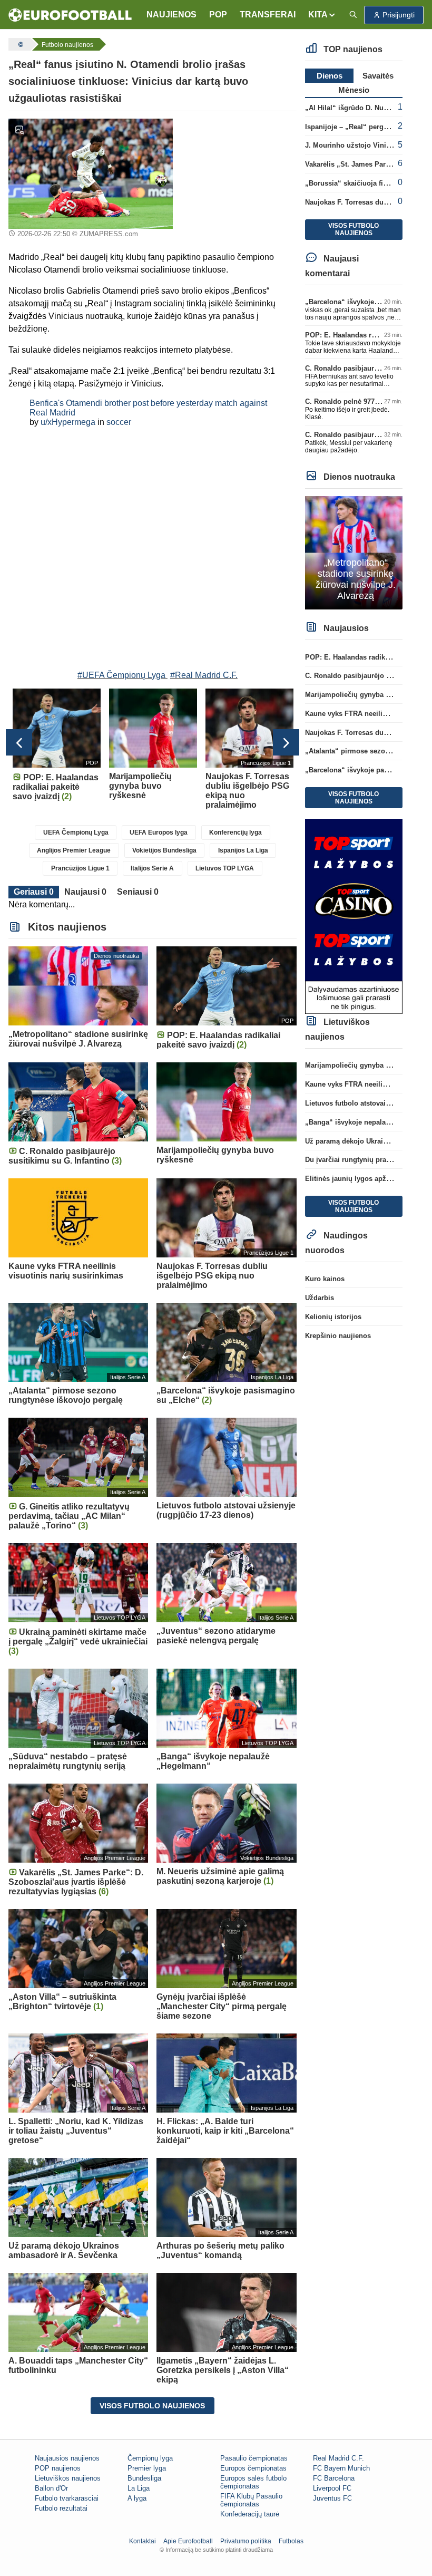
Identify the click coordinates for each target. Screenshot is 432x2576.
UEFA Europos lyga (159, 832)
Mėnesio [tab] (354, 90)
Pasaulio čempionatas (254, 2458)
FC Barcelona (334, 2478)
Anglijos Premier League (74, 850)
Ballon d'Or (51, 2488)
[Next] (286, 742)
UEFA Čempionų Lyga (76, 832)
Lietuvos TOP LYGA (225, 868)
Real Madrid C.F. (338, 2458)
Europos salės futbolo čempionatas (253, 2482)
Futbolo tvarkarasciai (67, 2498)
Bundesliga (144, 2478)
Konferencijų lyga (235, 832)
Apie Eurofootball (188, 2541)
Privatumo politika (246, 2541)
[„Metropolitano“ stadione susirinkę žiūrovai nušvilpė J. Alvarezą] (354, 552)
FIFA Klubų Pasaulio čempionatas (251, 2500)
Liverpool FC (332, 2488)
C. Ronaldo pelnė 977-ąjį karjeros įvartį (368, 401)
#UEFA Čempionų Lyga (121, 675)
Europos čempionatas (253, 2468)
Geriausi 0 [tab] (34, 892)
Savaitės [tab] (378, 76)
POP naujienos (58, 2468)
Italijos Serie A (152, 868)
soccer (119, 422)
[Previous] (19, 742)
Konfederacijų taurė (250, 2514)
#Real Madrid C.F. (204, 675)
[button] (322, 15)
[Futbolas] (19, 44)
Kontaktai (143, 2541)
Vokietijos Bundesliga (164, 850)
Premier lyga (147, 2468)
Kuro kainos (325, 1279)
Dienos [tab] (330, 76)
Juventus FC (332, 2498)
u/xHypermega (68, 422)
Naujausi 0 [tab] (85, 892)
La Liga (139, 2488)
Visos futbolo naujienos (152, 2406)
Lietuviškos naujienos (68, 2478)
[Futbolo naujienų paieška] (353, 15)
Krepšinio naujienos (338, 1336)
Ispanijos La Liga (243, 850)
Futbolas (291, 2541)
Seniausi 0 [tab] (138, 892)
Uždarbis (320, 1298)
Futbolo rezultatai (61, 2508)
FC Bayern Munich (341, 2468)
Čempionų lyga (150, 2458)
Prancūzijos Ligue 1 (80, 868)
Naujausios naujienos (67, 2458)
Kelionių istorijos (333, 1317)
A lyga (137, 2498)
